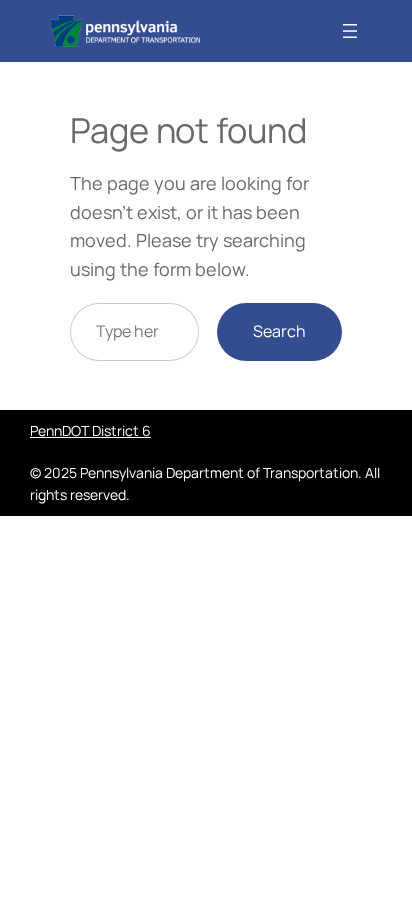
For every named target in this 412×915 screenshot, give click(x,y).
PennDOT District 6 (90, 430)
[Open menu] (350, 31)
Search (279, 331)
